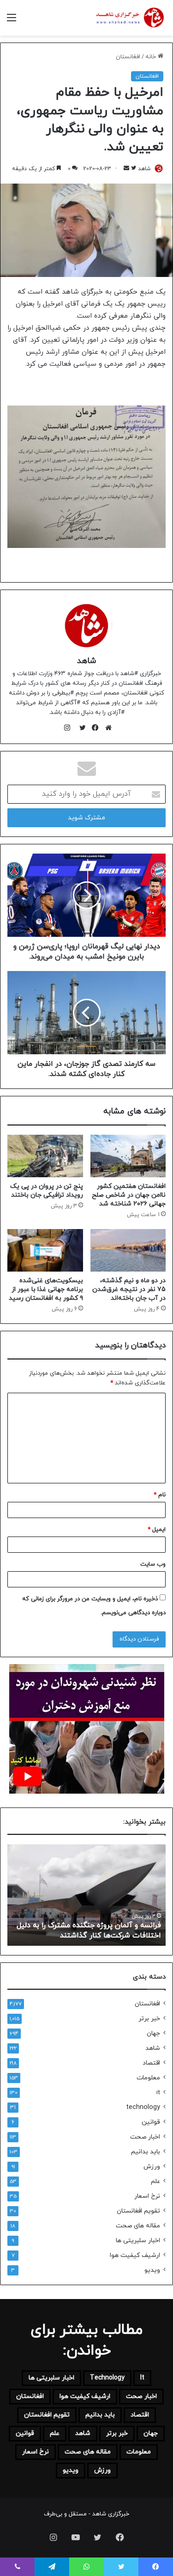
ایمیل (157, 1530)
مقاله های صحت (138, 2226)
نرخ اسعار (147, 2196)
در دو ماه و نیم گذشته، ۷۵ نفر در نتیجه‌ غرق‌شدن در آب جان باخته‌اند (129, 1289)
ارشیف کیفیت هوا (135, 2255)
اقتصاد (151, 2063)
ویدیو (152, 2270)
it (158, 2093)
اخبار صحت (145, 2137)
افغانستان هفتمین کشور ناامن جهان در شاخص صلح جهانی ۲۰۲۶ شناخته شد (129, 1195)
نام (160, 1495)
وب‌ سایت (153, 1564)
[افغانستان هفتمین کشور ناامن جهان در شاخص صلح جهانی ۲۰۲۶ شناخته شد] (128, 1156)
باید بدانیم (146, 2152)
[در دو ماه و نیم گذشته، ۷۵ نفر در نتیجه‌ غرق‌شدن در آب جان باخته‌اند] (128, 1250)
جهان (153, 2033)
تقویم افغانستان (138, 2211)
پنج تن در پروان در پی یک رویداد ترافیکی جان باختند (47, 1191)
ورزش (152, 2167)
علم (155, 2181)
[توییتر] (80, 728)
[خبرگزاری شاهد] (129, 18)
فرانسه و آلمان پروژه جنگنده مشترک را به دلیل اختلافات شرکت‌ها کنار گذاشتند (89, 1930)
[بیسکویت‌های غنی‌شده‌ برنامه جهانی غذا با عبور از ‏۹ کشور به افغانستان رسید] (45, 1250)
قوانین (151, 2122)
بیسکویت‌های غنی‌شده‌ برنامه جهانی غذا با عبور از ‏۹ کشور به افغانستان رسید (46, 1289)
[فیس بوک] (93, 728)
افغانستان (128, 57)
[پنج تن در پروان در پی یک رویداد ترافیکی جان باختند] (45, 1156)
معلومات (148, 2078)
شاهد (144, 169)
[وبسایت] (106, 728)
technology (143, 2107)
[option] (86, 1895)
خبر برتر (149, 2019)
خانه (152, 57)
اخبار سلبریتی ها (138, 2241)
